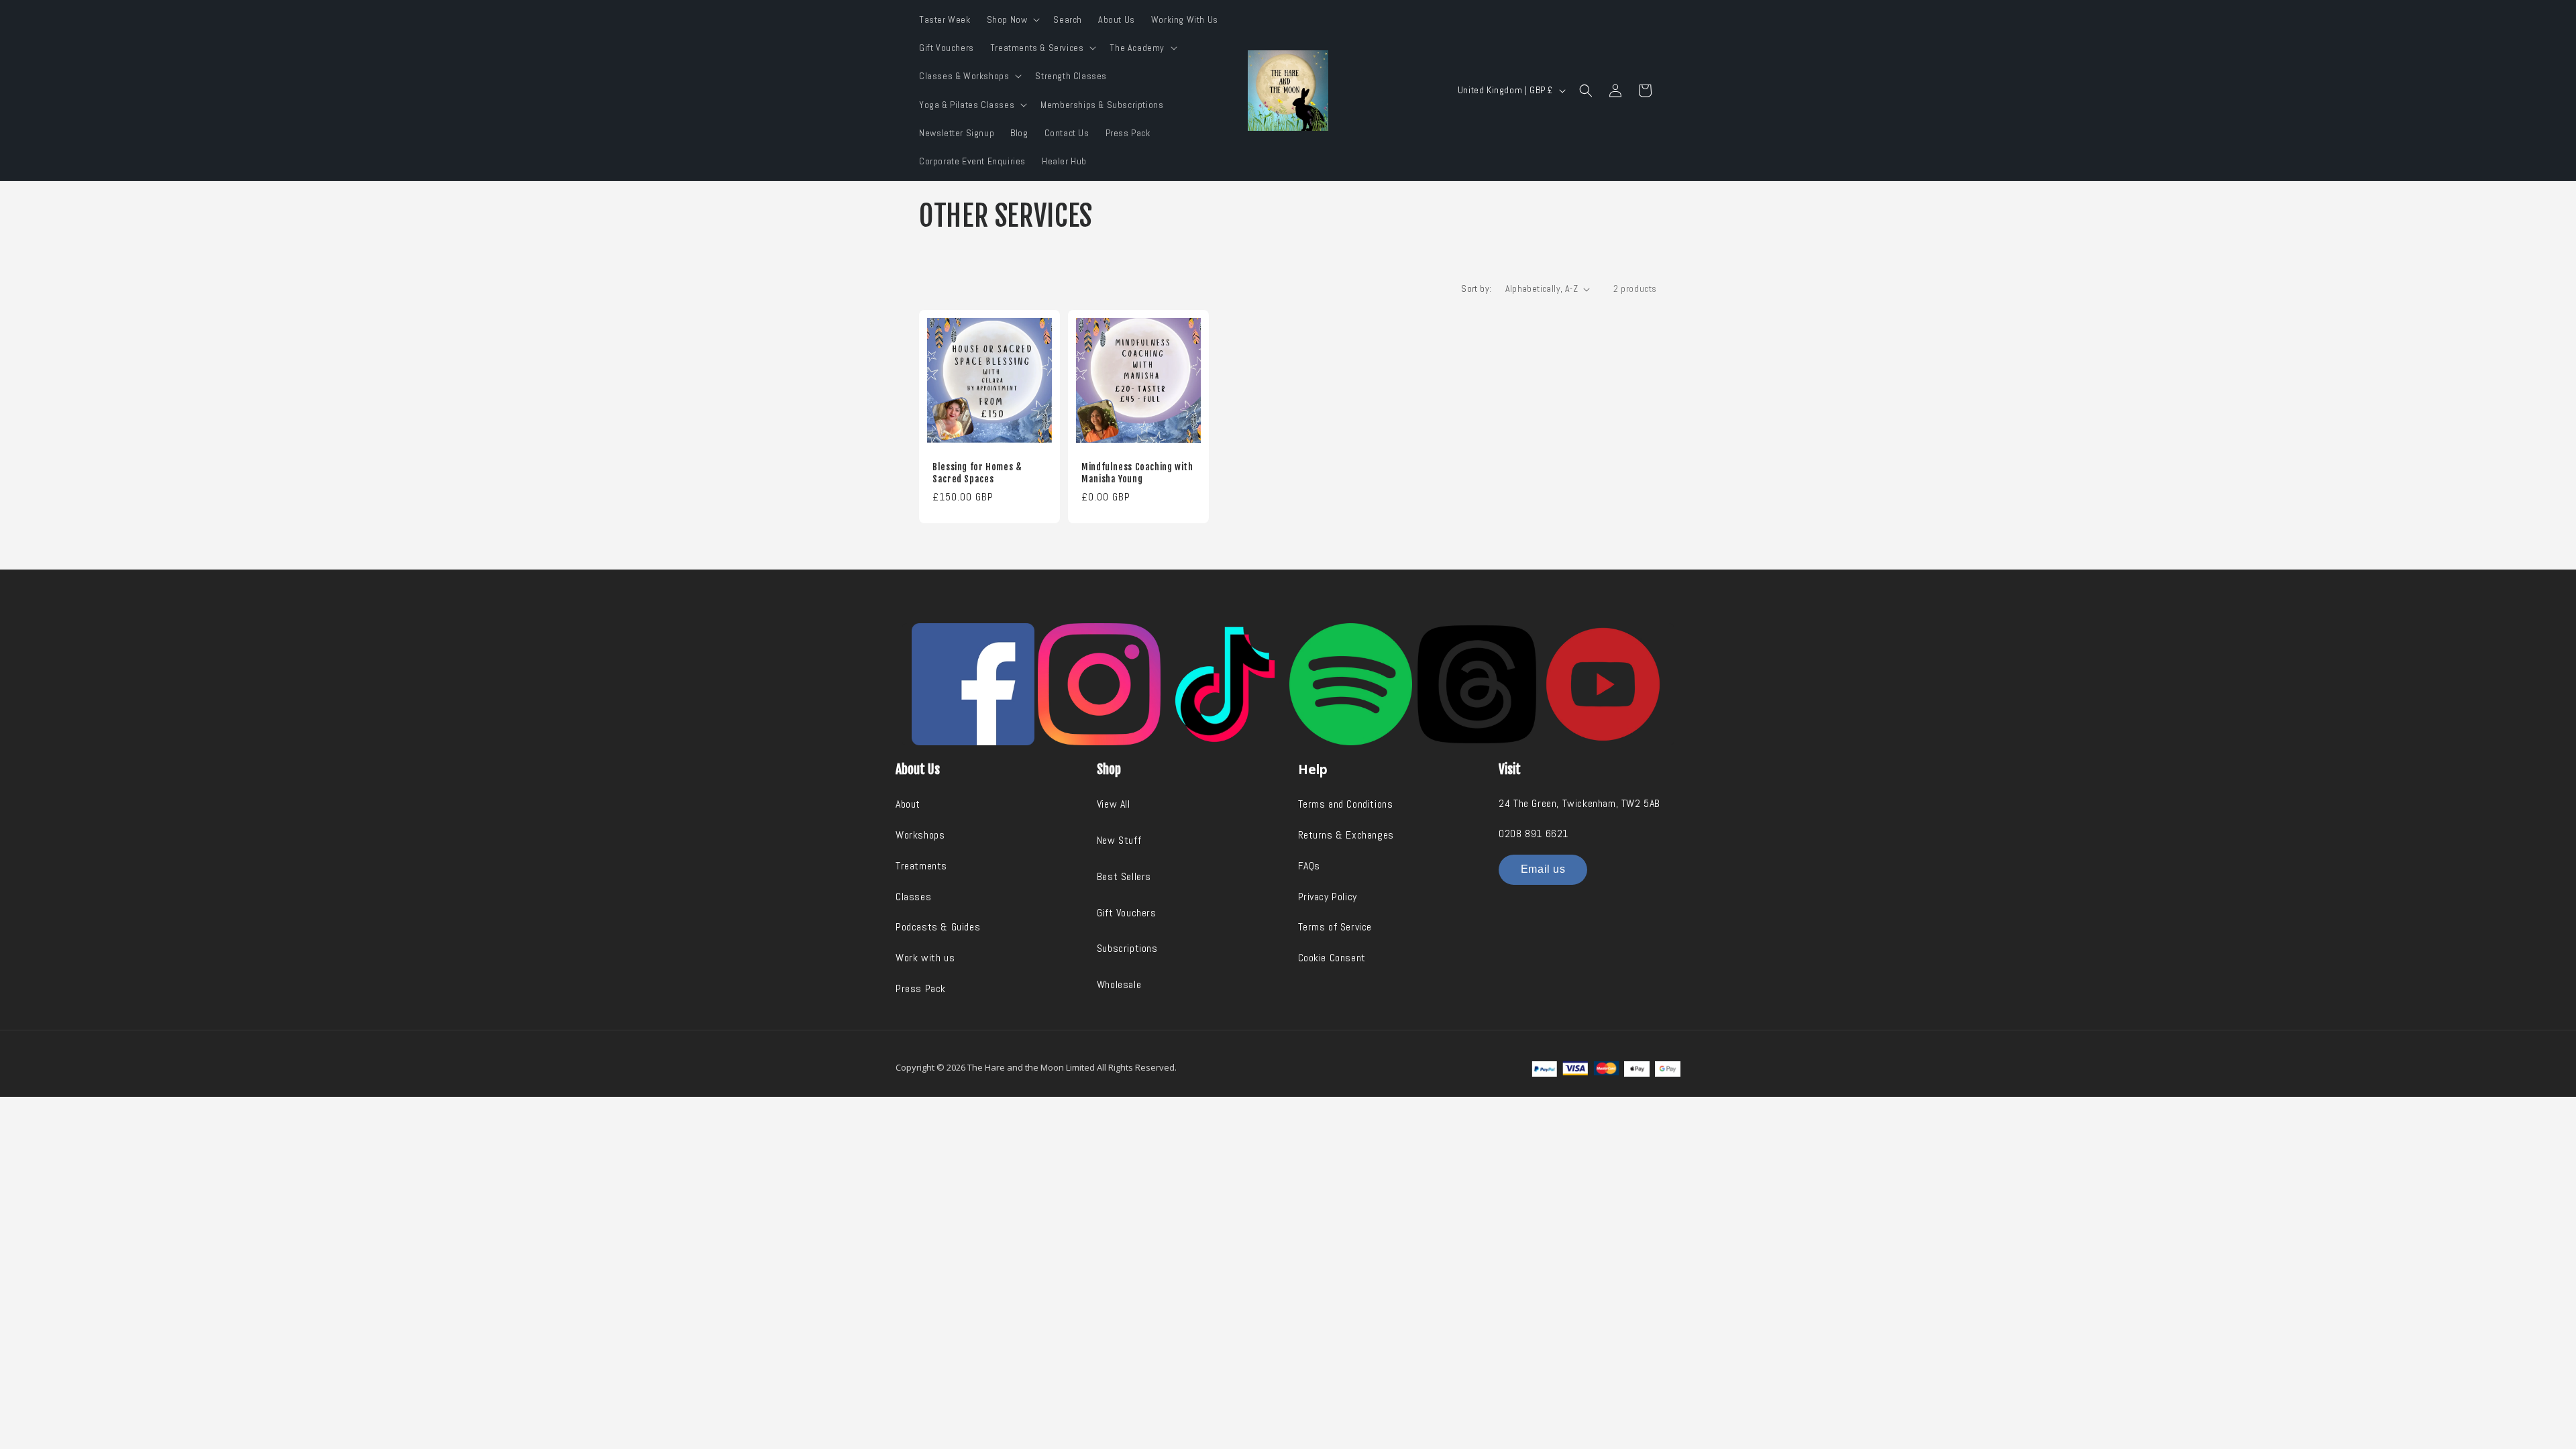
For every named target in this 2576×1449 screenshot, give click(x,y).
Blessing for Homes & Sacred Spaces (977, 473)
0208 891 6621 (1534, 834)
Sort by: (1476, 288)
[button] (1012, 19)
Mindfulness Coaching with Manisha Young (1137, 473)
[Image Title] (973, 685)
